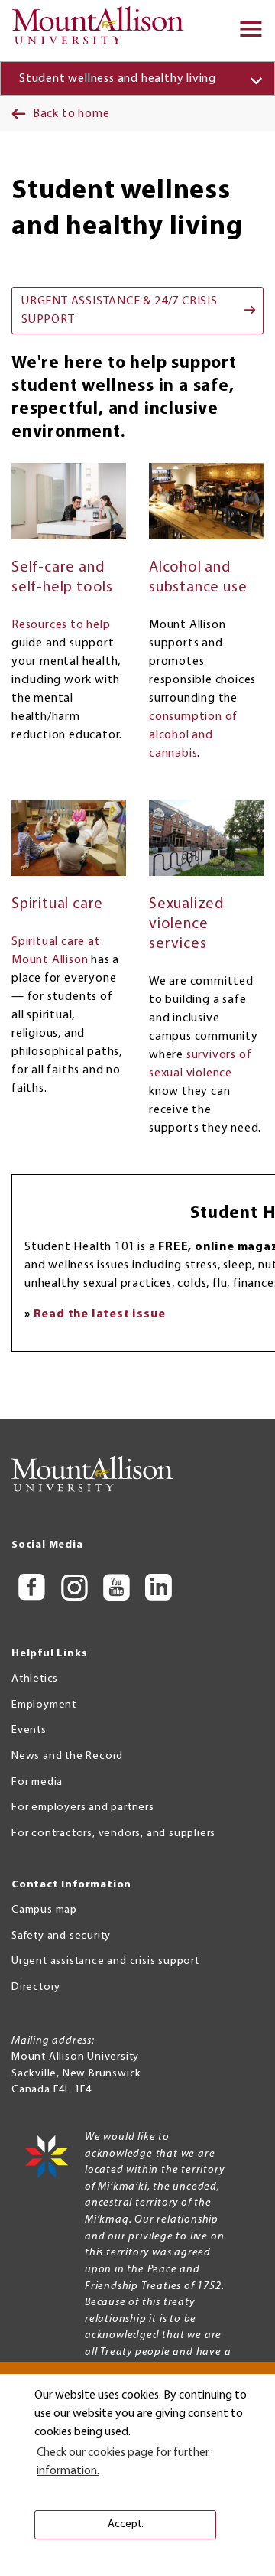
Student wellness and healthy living (118, 79)
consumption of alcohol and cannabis (193, 735)
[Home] (103, 31)
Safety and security (61, 1936)
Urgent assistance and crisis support (105, 1961)
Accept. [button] (126, 2524)
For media (37, 1782)
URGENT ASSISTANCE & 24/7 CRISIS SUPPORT (120, 311)
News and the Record (67, 1756)
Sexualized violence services (186, 924)
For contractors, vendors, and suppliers (113, 1833)
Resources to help (61, 625)
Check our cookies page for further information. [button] (123, 2462)
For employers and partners (83, 1807)
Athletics (35, 1679)
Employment (44, 1705)
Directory (36, 1987)
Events (29, 1730)
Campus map (44, 1910)
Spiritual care (57, 904)
